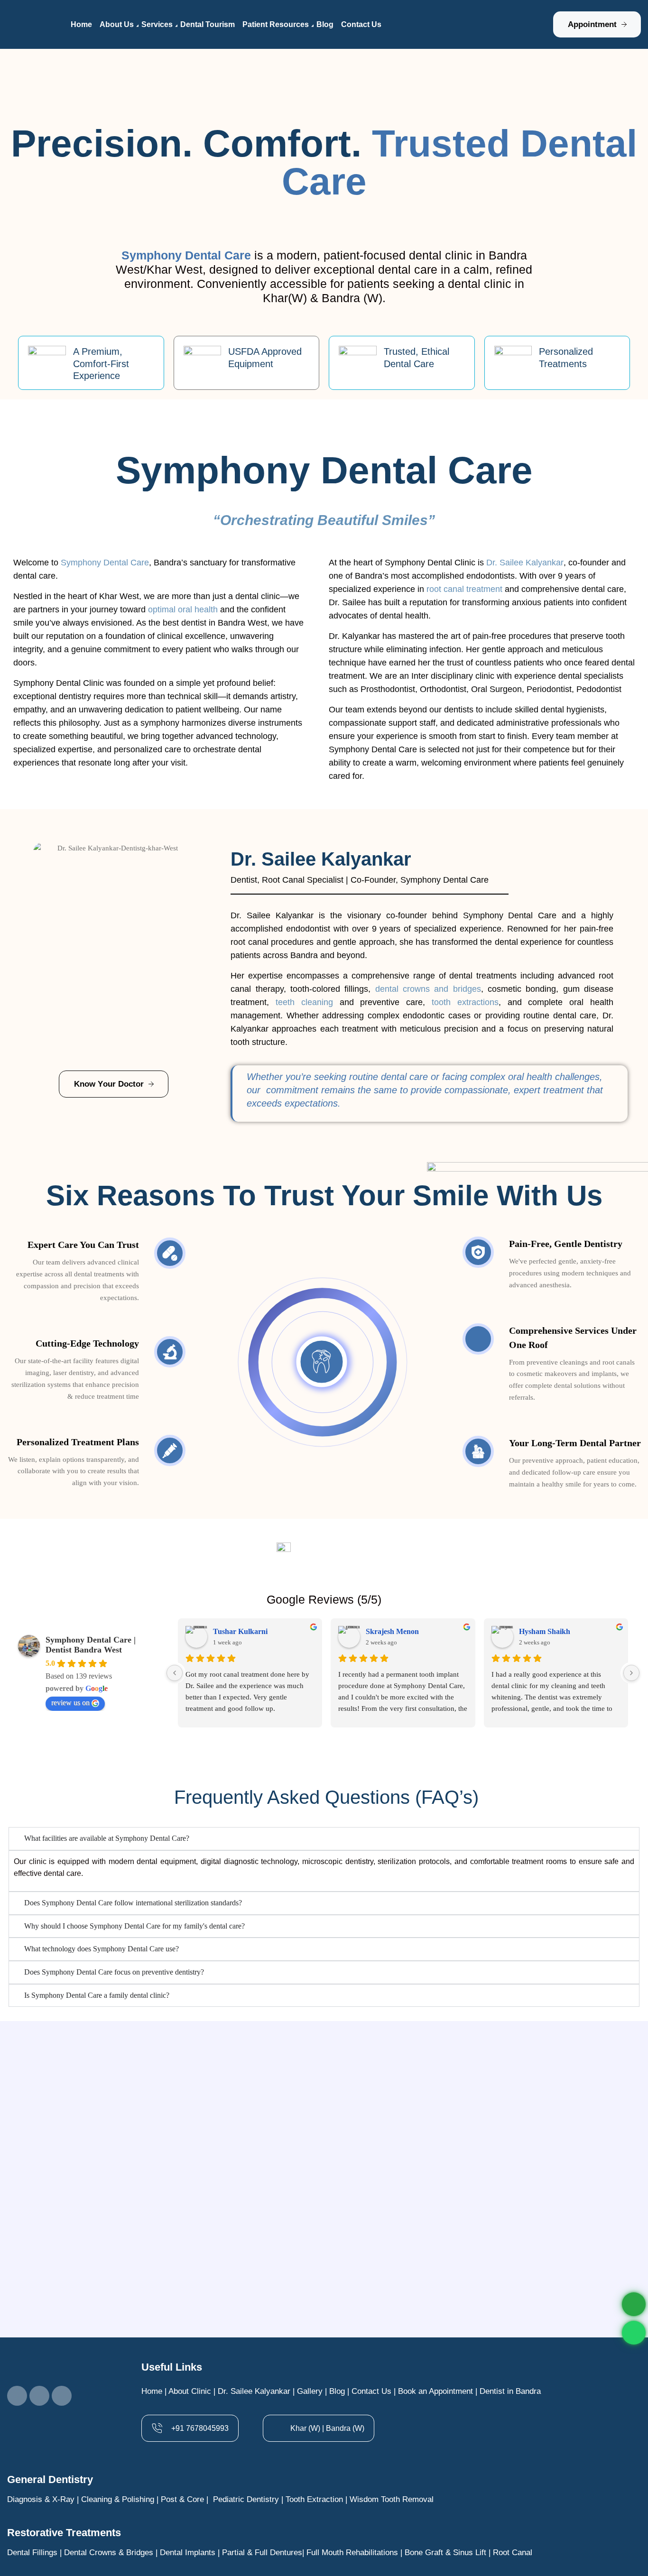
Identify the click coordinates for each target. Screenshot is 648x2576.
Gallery (310, 2391)
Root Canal (513, 2553)
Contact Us (371, 2391)
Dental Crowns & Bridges (109, 2553)
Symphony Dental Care (105, 563)
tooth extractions (465, 1002)
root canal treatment (464, 589)
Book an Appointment (435, 2391)
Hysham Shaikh (545, 1631)
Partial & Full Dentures (262, 2553)
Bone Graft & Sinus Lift (445, 2553)
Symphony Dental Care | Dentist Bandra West (91, 1645)
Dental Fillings (32, 2553)
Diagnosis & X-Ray (41, 2499)
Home (152, 2391)
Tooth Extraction (314, 2499)
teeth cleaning (304, 1002)
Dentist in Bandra (510, 2391)
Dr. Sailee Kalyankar (254, 2391)
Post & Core (182, 2499)
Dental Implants (188, 2553)
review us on (70, 1703)
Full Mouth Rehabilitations (352, 2553)
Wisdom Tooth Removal (393, 2499)
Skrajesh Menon (392, 1631)
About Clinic (190, 2391)
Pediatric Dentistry (246, 2499)
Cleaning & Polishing (118, 2499)
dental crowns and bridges (428, 989)
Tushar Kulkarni (240, 1631)
